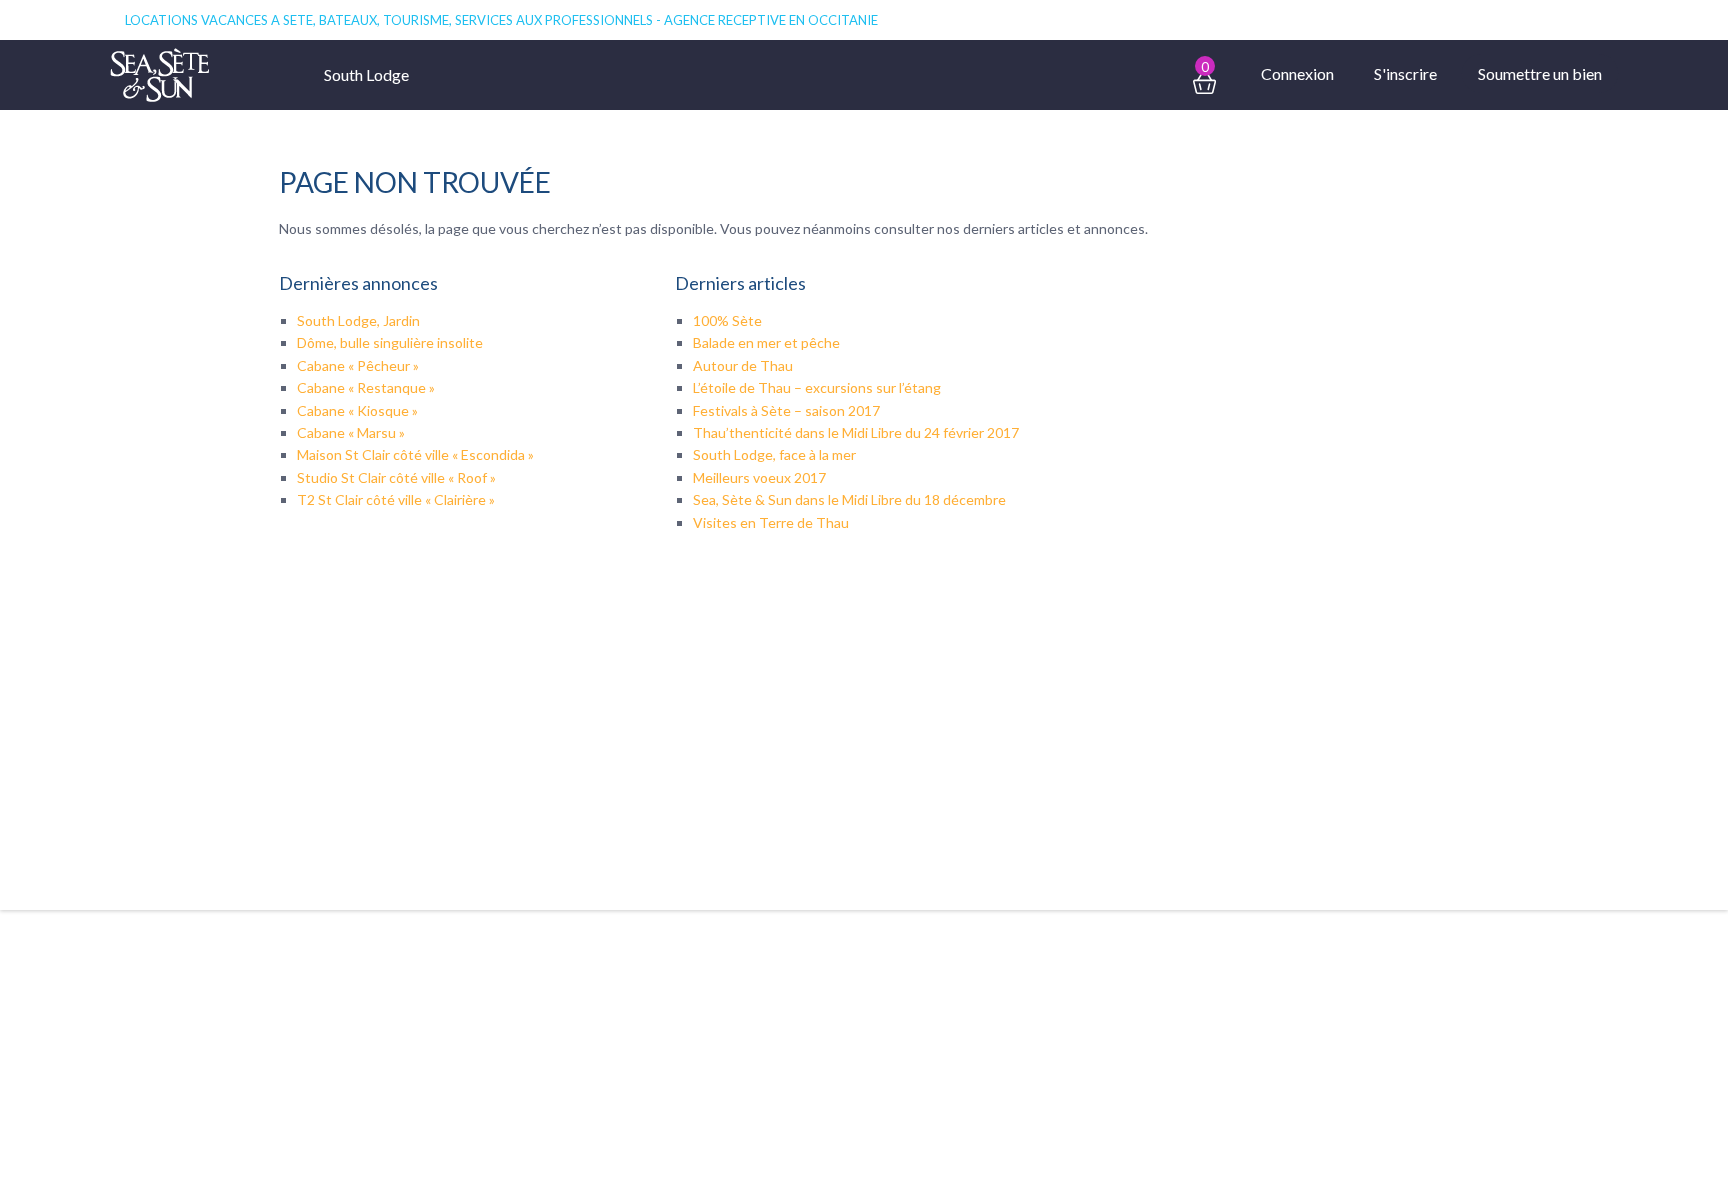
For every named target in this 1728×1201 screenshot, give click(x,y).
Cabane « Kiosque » (357, 410)
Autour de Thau (743, 365)
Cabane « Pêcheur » (358, 365)
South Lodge (366, 74)
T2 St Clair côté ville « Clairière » (396, 499)
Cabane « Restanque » (366, 387)
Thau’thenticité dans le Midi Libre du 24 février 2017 (856, 432)
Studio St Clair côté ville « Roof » (396, 477)
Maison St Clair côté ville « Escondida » (415, 454)
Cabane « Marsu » (351, 432)
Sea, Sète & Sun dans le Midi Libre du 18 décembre (849, 499)
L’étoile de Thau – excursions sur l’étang (817, 387)
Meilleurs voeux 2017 (759, 477)
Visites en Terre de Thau (771, 522)
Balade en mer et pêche (766, 342)
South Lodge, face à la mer (774, 454)
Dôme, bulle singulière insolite (390, 342)
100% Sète (727, 320)
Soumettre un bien (1540, 73)
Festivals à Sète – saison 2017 (786, 410)
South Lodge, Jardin (358, 320)
